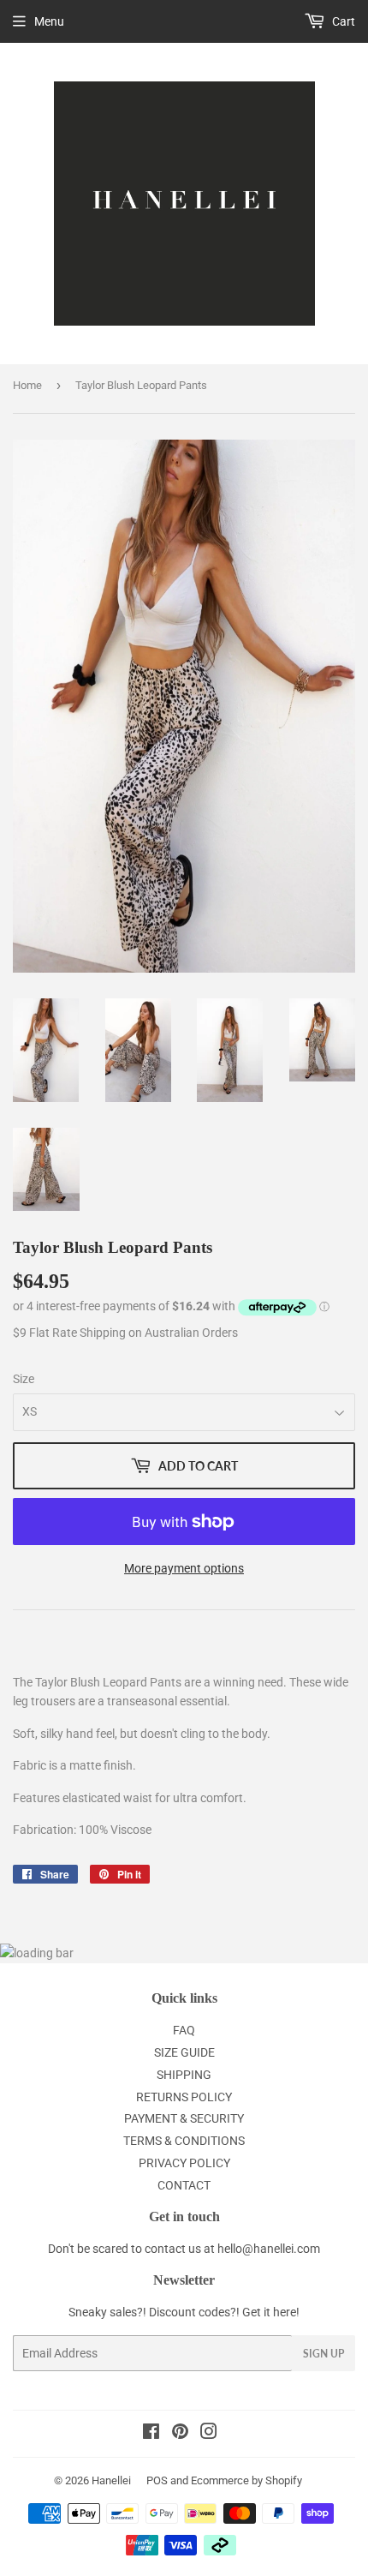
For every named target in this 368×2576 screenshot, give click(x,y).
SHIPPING (184, 2075)
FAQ (184, 2030)
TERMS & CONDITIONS (184, 2141)
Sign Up (323, 2354)
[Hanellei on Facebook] (151, 2434)
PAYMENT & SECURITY (184, 2118)
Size (24, 1379)
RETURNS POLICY (184, 2097)
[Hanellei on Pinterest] (180, 2434)
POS (157, 2480)
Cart (342, 21)
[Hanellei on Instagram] (209, 2434)
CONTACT (184, 2185)
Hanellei (111, 2480)
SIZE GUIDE (184, 2052)
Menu (49, 21)
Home (27, 385)
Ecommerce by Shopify (246, 2480)
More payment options (184, 1568)
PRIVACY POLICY (184, 2163)
